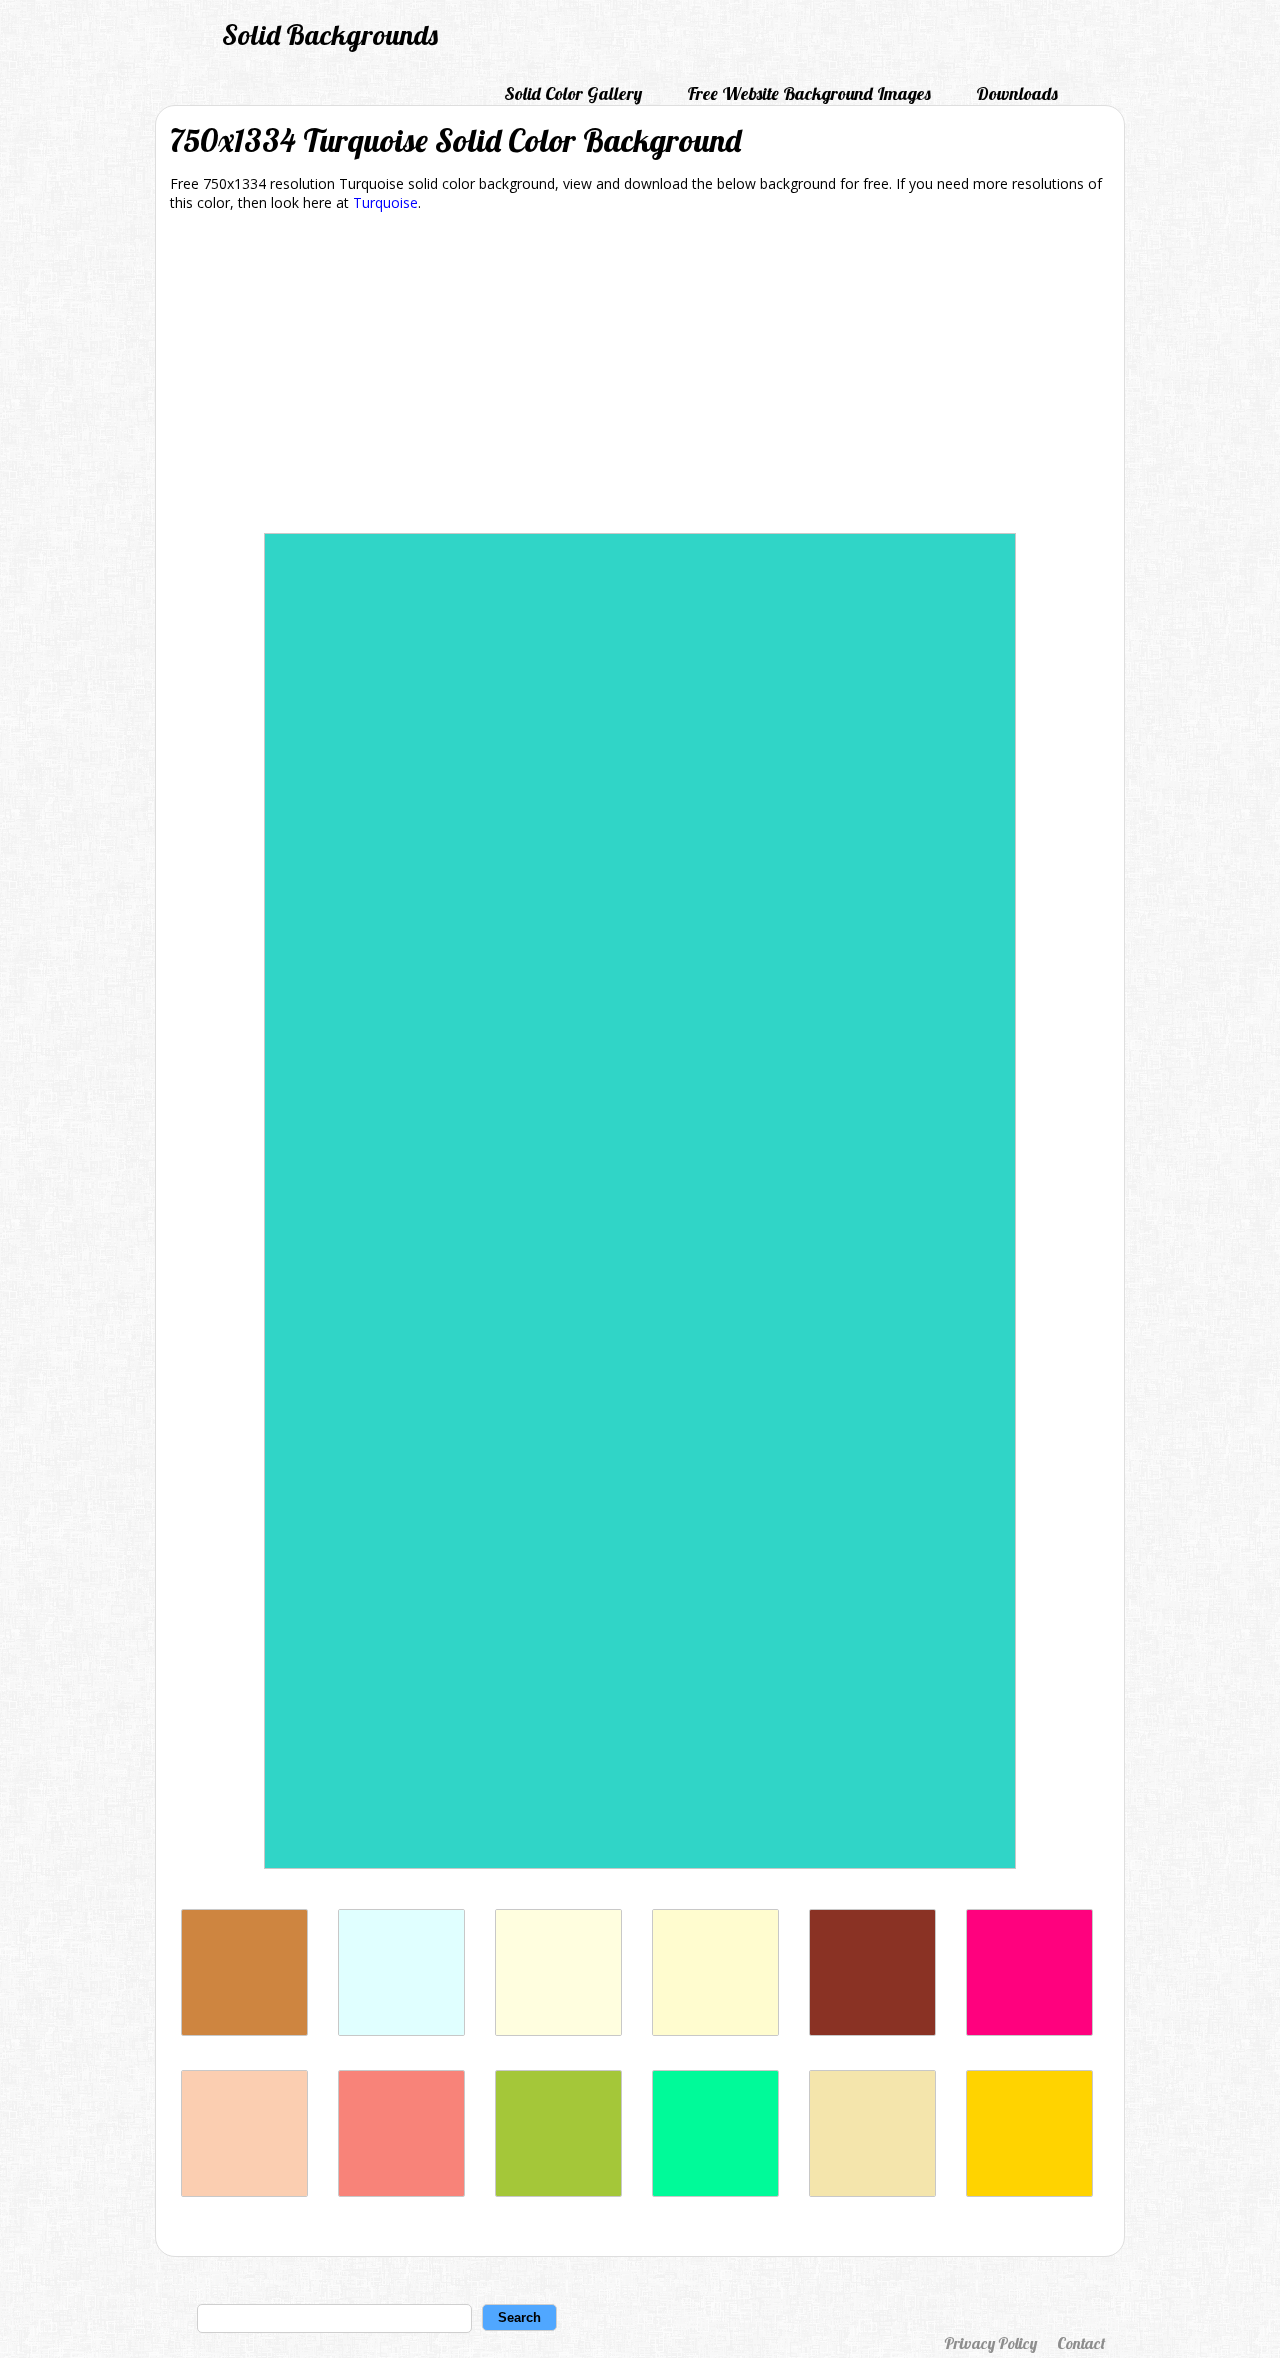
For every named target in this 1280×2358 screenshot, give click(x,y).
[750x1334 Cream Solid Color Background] (715, 2030)
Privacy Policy (990, 2343)
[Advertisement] (640, 376)
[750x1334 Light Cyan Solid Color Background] (401, 2030)
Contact (1081, 2343)
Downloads (1017, 93)
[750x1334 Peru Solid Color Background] (244, 2030)
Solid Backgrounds (330, 34)
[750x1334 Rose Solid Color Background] (1029, 2030)
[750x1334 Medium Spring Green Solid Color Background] (715, 2191)
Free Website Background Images (809, 93)
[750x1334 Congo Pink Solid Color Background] (401, 2191)
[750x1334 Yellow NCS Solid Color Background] (1029, 2191)
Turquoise (385, 202)
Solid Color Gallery (573, 93)
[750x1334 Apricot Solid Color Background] (244, 2191)
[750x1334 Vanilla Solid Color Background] (872, 2191)
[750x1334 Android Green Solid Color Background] (558, 2191)
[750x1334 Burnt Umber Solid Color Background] (872, 2030)
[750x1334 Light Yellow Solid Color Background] (558, 2030)
